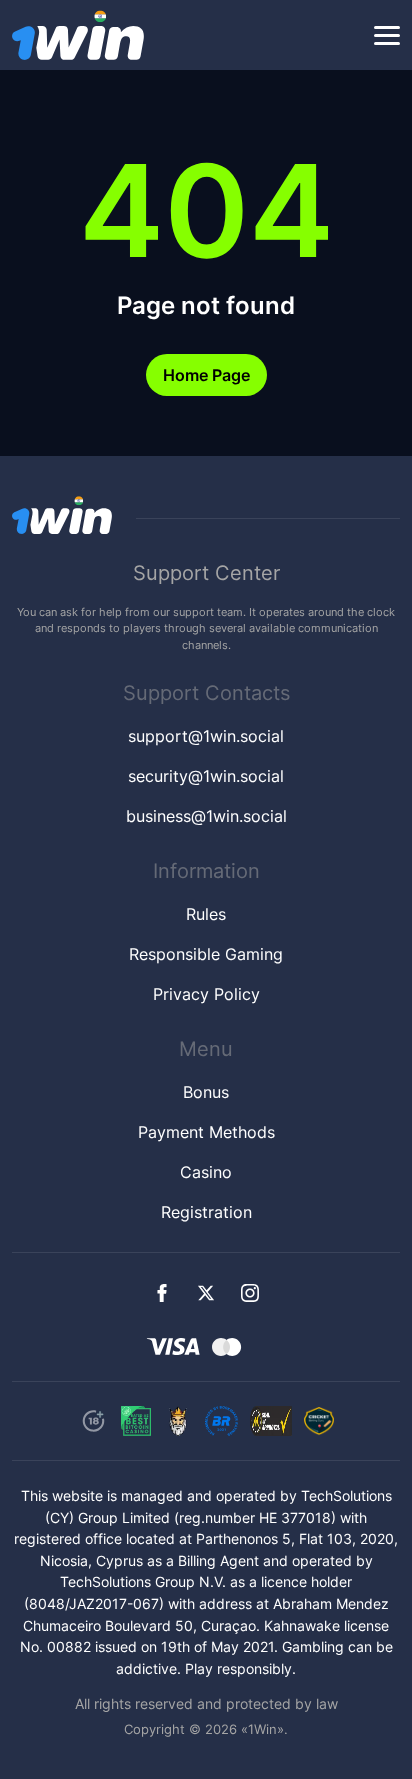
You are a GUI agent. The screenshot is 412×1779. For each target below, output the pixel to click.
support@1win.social (206, 736)
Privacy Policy (206, 994)
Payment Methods (206, 1132)
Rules (206, 914)
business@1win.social (206, 816)
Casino (206, 1172)
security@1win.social (206, 776)
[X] (206, 1293)
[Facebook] (162, 1293)
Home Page (206, 375)
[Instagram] (250, 1293)
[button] (387, 36)
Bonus (206, 1092)
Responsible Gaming (206, 954)
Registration (206, 1212)
